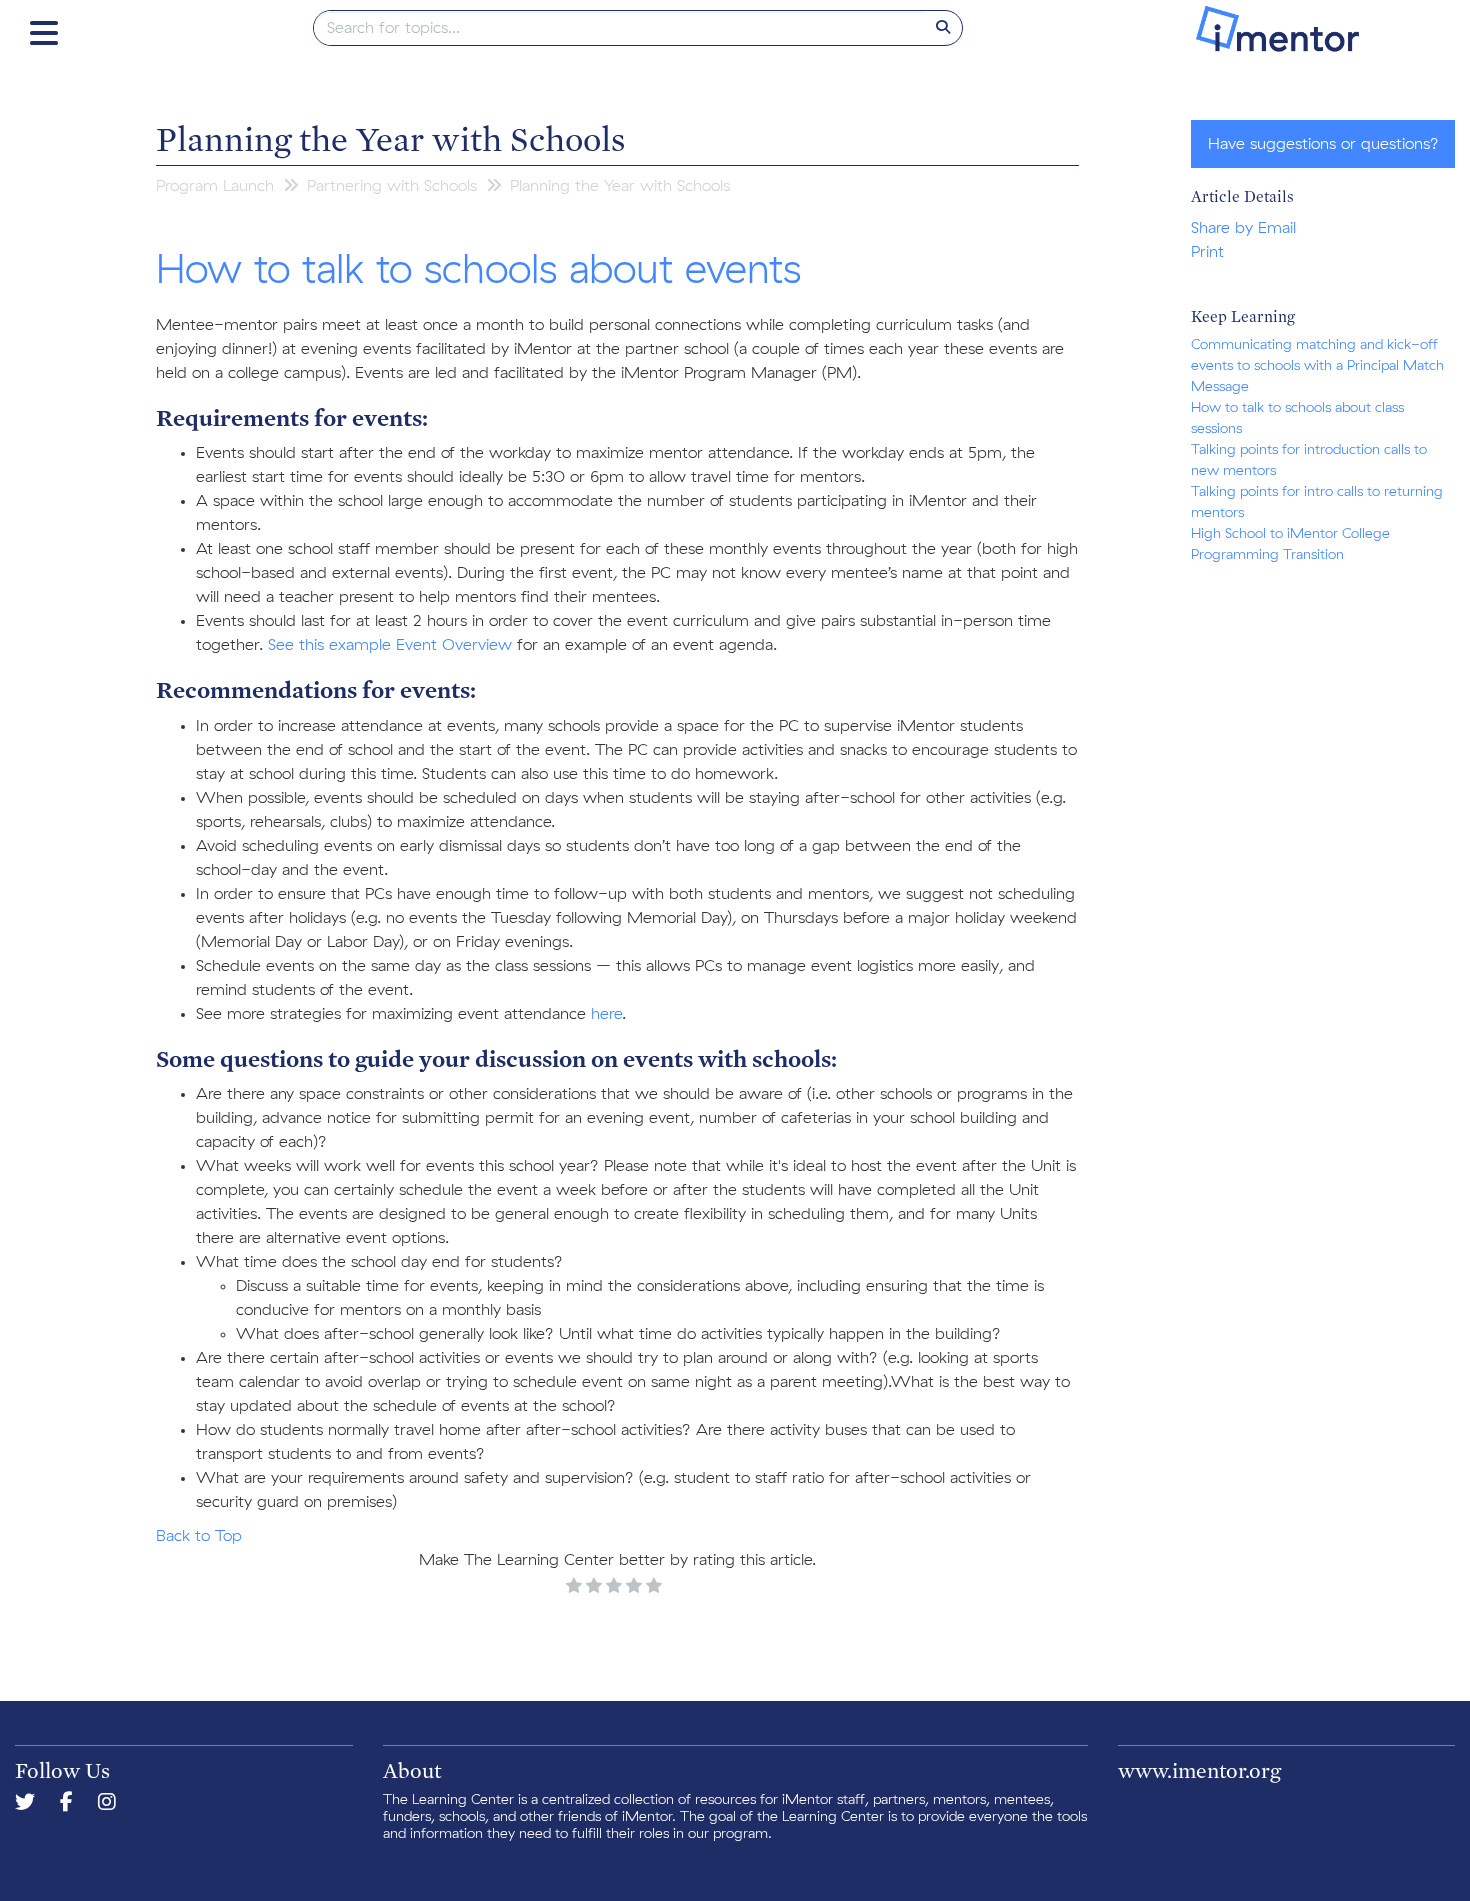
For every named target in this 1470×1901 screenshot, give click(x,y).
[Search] (943, 28)
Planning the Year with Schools (390, 138)
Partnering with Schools (392, 186)
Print (1207, 252)
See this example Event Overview (390, 645)
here (606, 1014)
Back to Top (199, 1536)
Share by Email (1243, 228)
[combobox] (619, 28)
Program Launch (215, 186)
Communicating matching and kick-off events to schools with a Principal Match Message (1317, 366)
